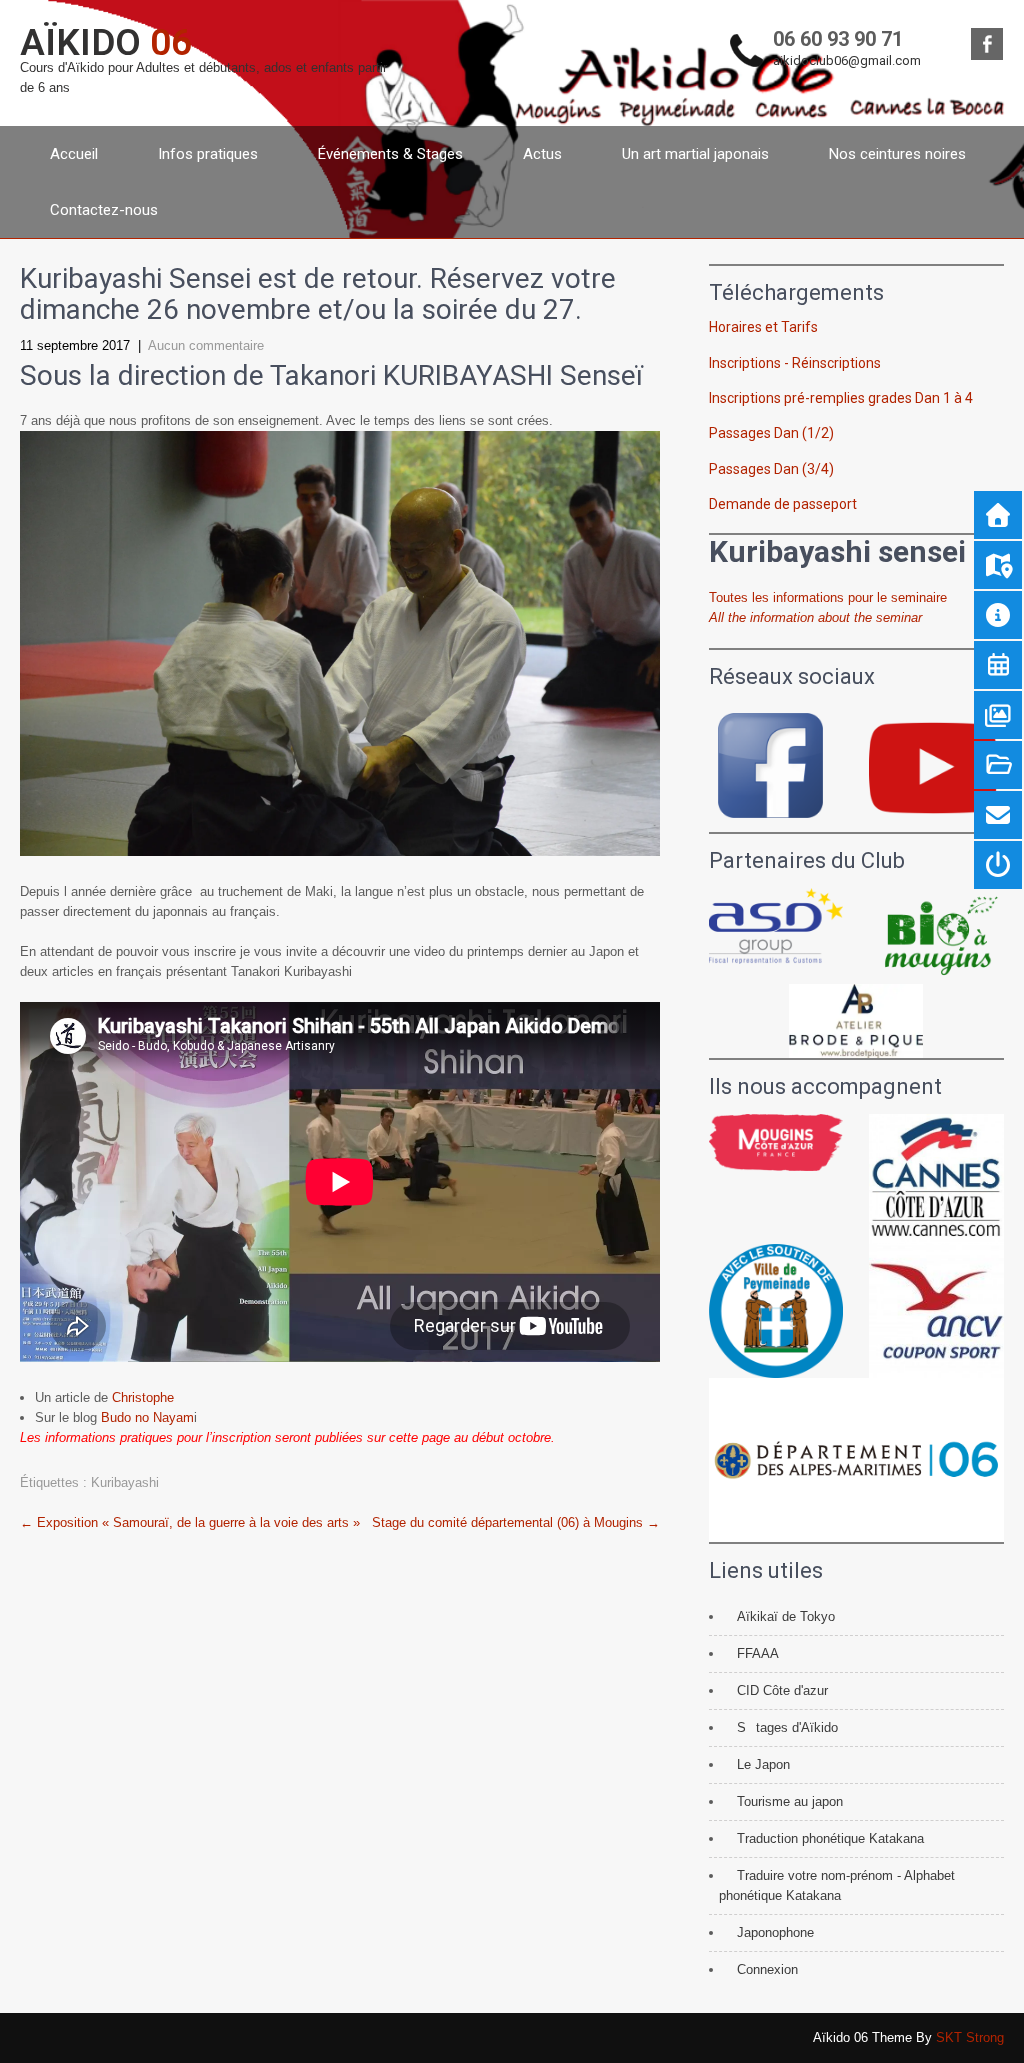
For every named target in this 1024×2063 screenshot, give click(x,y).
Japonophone (775, 1932)
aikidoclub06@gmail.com (847, 60)
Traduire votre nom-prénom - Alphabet (846, 1875)
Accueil (74, 154)
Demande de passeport (783, 504)
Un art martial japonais (695, 154)
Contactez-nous (104, 210)
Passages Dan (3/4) (771, 469)
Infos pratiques (208, 154)
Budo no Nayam (147, 1417)
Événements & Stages (390, 154)
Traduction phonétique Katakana (830, 1838)
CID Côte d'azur (782, 1690)
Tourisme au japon (790, 1801)
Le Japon (763, 1764)
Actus (542, 154)
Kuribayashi (125, 1482)
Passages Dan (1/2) (771, 433)
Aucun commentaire (206, 345)
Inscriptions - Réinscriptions (795, 363)
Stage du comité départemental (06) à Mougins (516, 1522)
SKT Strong (970, 2037)
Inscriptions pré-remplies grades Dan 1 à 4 (841, 398)
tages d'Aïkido (797, 1727)
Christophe (143, 1397)
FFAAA (758, 1653)
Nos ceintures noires (897, 154)
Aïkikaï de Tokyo (786, 1616)
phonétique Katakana (780, 1895)
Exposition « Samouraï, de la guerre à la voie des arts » (190, 1522)
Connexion (767, 1969)
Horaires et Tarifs (763, 327)
